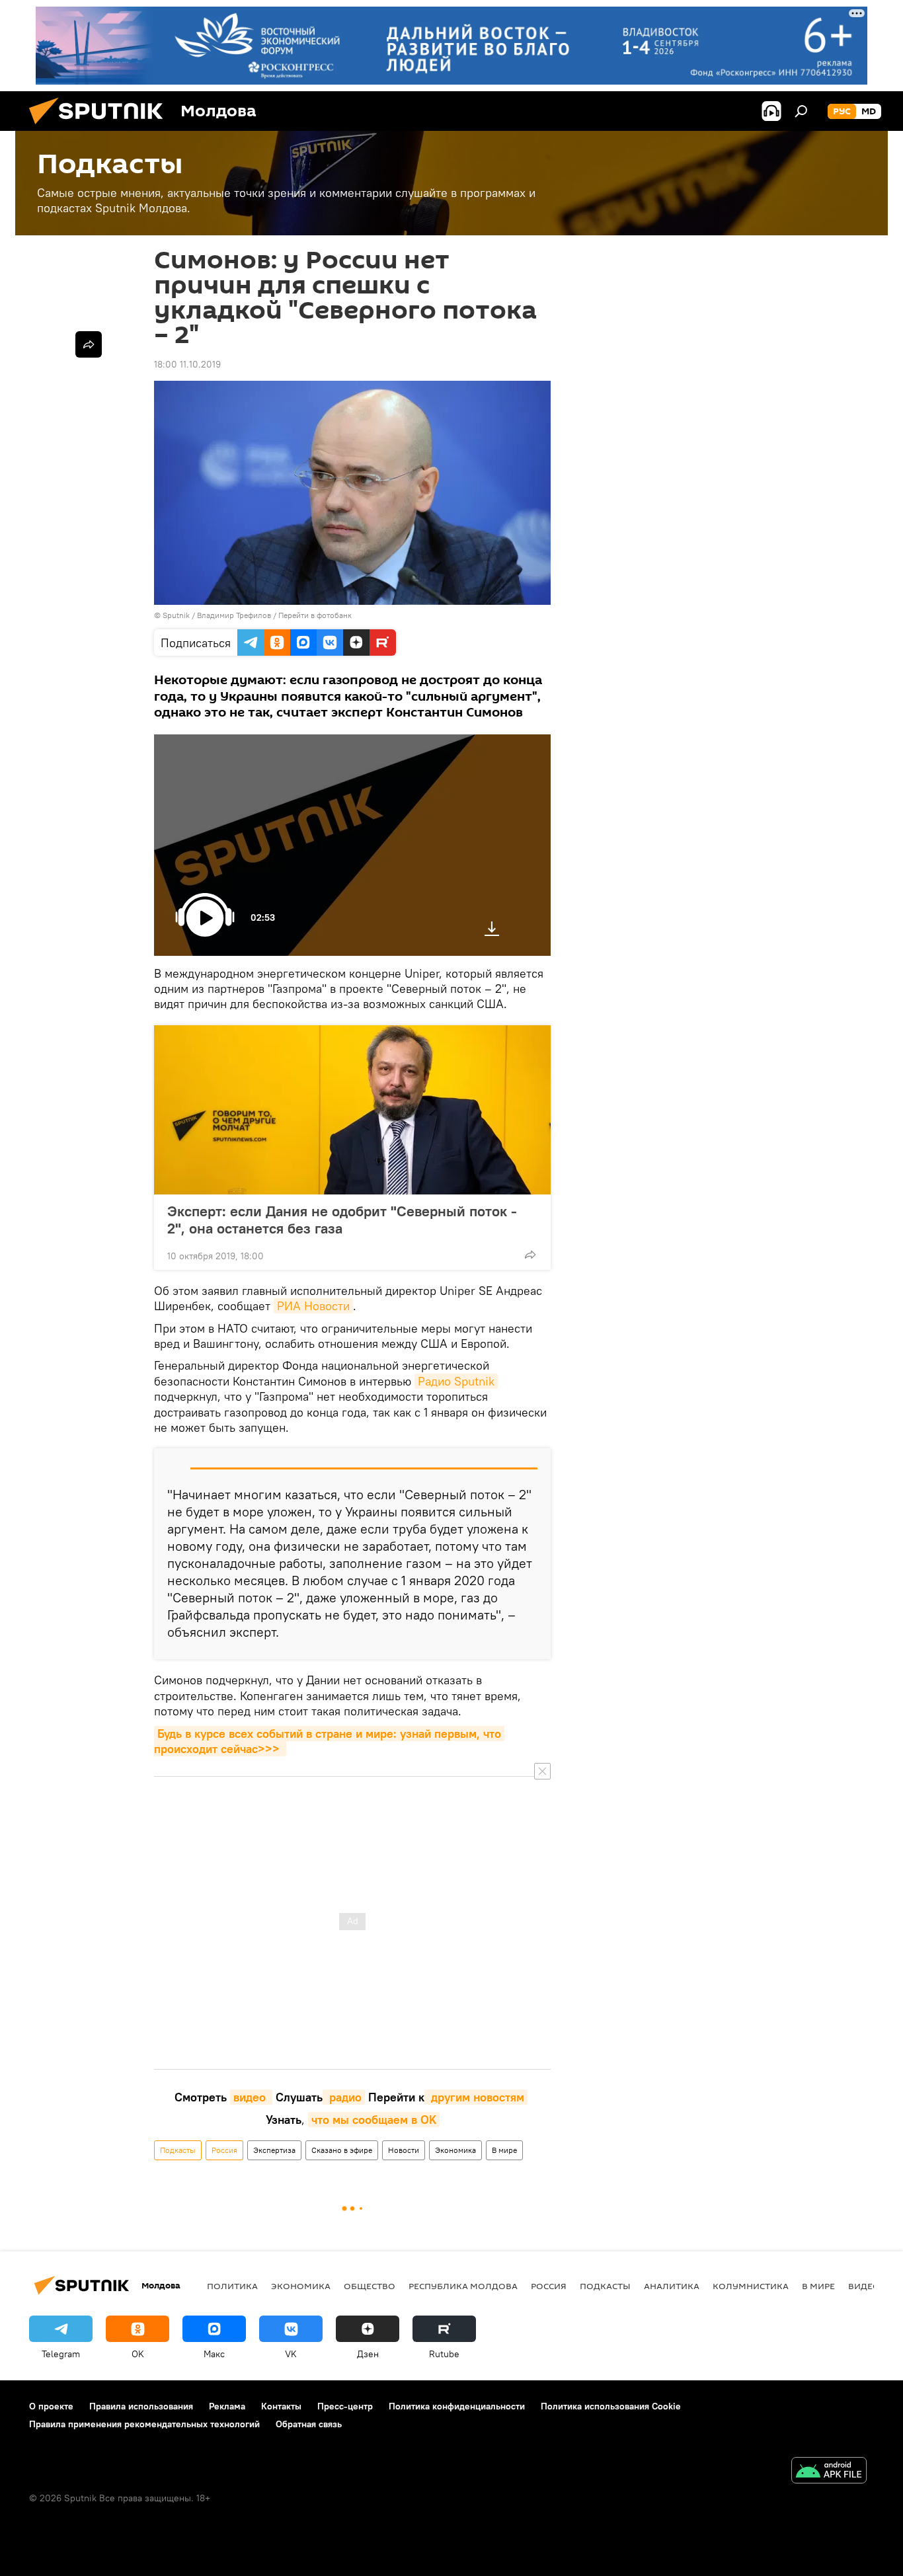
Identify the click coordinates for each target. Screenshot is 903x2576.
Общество (370, 2286)
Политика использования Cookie (611, 2406)
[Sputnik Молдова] (101, 128)
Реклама (227, 2406)
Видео (864, 2286)
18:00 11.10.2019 (187, 364)
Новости (404, 2150)
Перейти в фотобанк (315, 615)
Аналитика (672, 2286)
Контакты (281, 2406)
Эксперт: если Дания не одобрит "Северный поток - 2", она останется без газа (342, 1220)
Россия (224, 2150)
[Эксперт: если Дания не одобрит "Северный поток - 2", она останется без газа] (352, 1110)
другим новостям (476, 2097)
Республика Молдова (463, 2286)
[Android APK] (829, 2472)
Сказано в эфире (342, 2150)
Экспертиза (274, 2150)
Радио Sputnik (456, 1381)
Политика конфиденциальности (457, 2406)
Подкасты (178, 2150)
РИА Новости (313, 1306)
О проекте (51, 2406)
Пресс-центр (345, 2406)
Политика (232, 2286)
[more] (530, 1255)
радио (344, 2097)
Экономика (455, 2150)
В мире (504, 2150)
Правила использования (141, 2406)
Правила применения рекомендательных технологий (144, 2424)
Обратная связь (309, 2424)
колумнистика (751, 2286)
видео (251, 2097)
